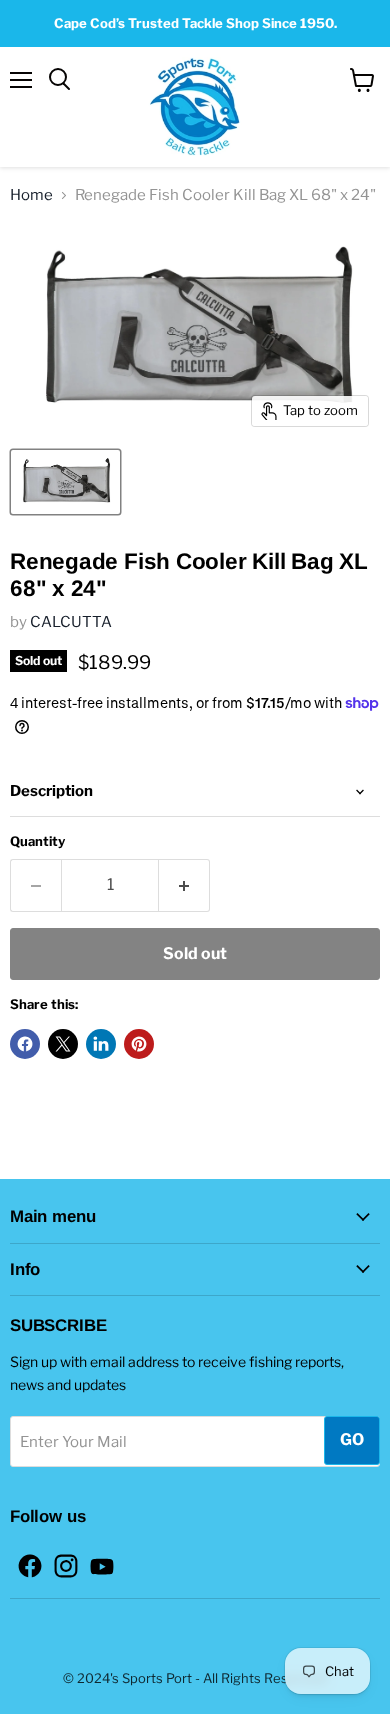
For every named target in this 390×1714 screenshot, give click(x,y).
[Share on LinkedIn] (101, 1044)
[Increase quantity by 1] (184, 885)
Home (31, 195)
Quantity (37, 841)
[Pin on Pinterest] (139, 1044)
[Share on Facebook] (25, 1044)
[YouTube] (96, 1560)
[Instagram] (60, 1560)
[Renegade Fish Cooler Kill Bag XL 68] (65, 482)
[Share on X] (63, 1044)
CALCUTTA (71, 622)
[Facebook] (24, 1560)
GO (352, 1439)
